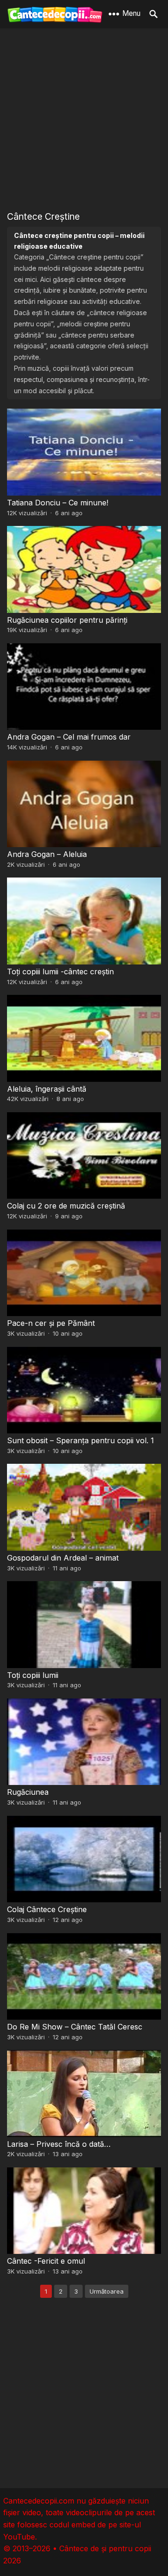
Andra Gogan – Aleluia (47, 854)
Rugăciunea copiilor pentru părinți (67, 620)
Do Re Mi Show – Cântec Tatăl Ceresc (75, 2027)
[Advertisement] (84, 119)
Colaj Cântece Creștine (47, 1909)
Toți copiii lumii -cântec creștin (60, 971)
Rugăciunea (28, 1792)
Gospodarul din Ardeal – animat (63, 1558)
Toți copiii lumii (33, 1675)
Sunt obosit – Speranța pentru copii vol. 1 (80, 1440)
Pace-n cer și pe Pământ (51, 1323)
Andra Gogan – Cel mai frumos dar (69, 737)
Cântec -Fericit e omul (46, 2261)
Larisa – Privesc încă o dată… (59, 2144)
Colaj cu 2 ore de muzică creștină (66, 1206)
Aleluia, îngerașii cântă (47, 1089)
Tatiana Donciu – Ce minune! (58, 503)
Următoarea (107, 2291)
